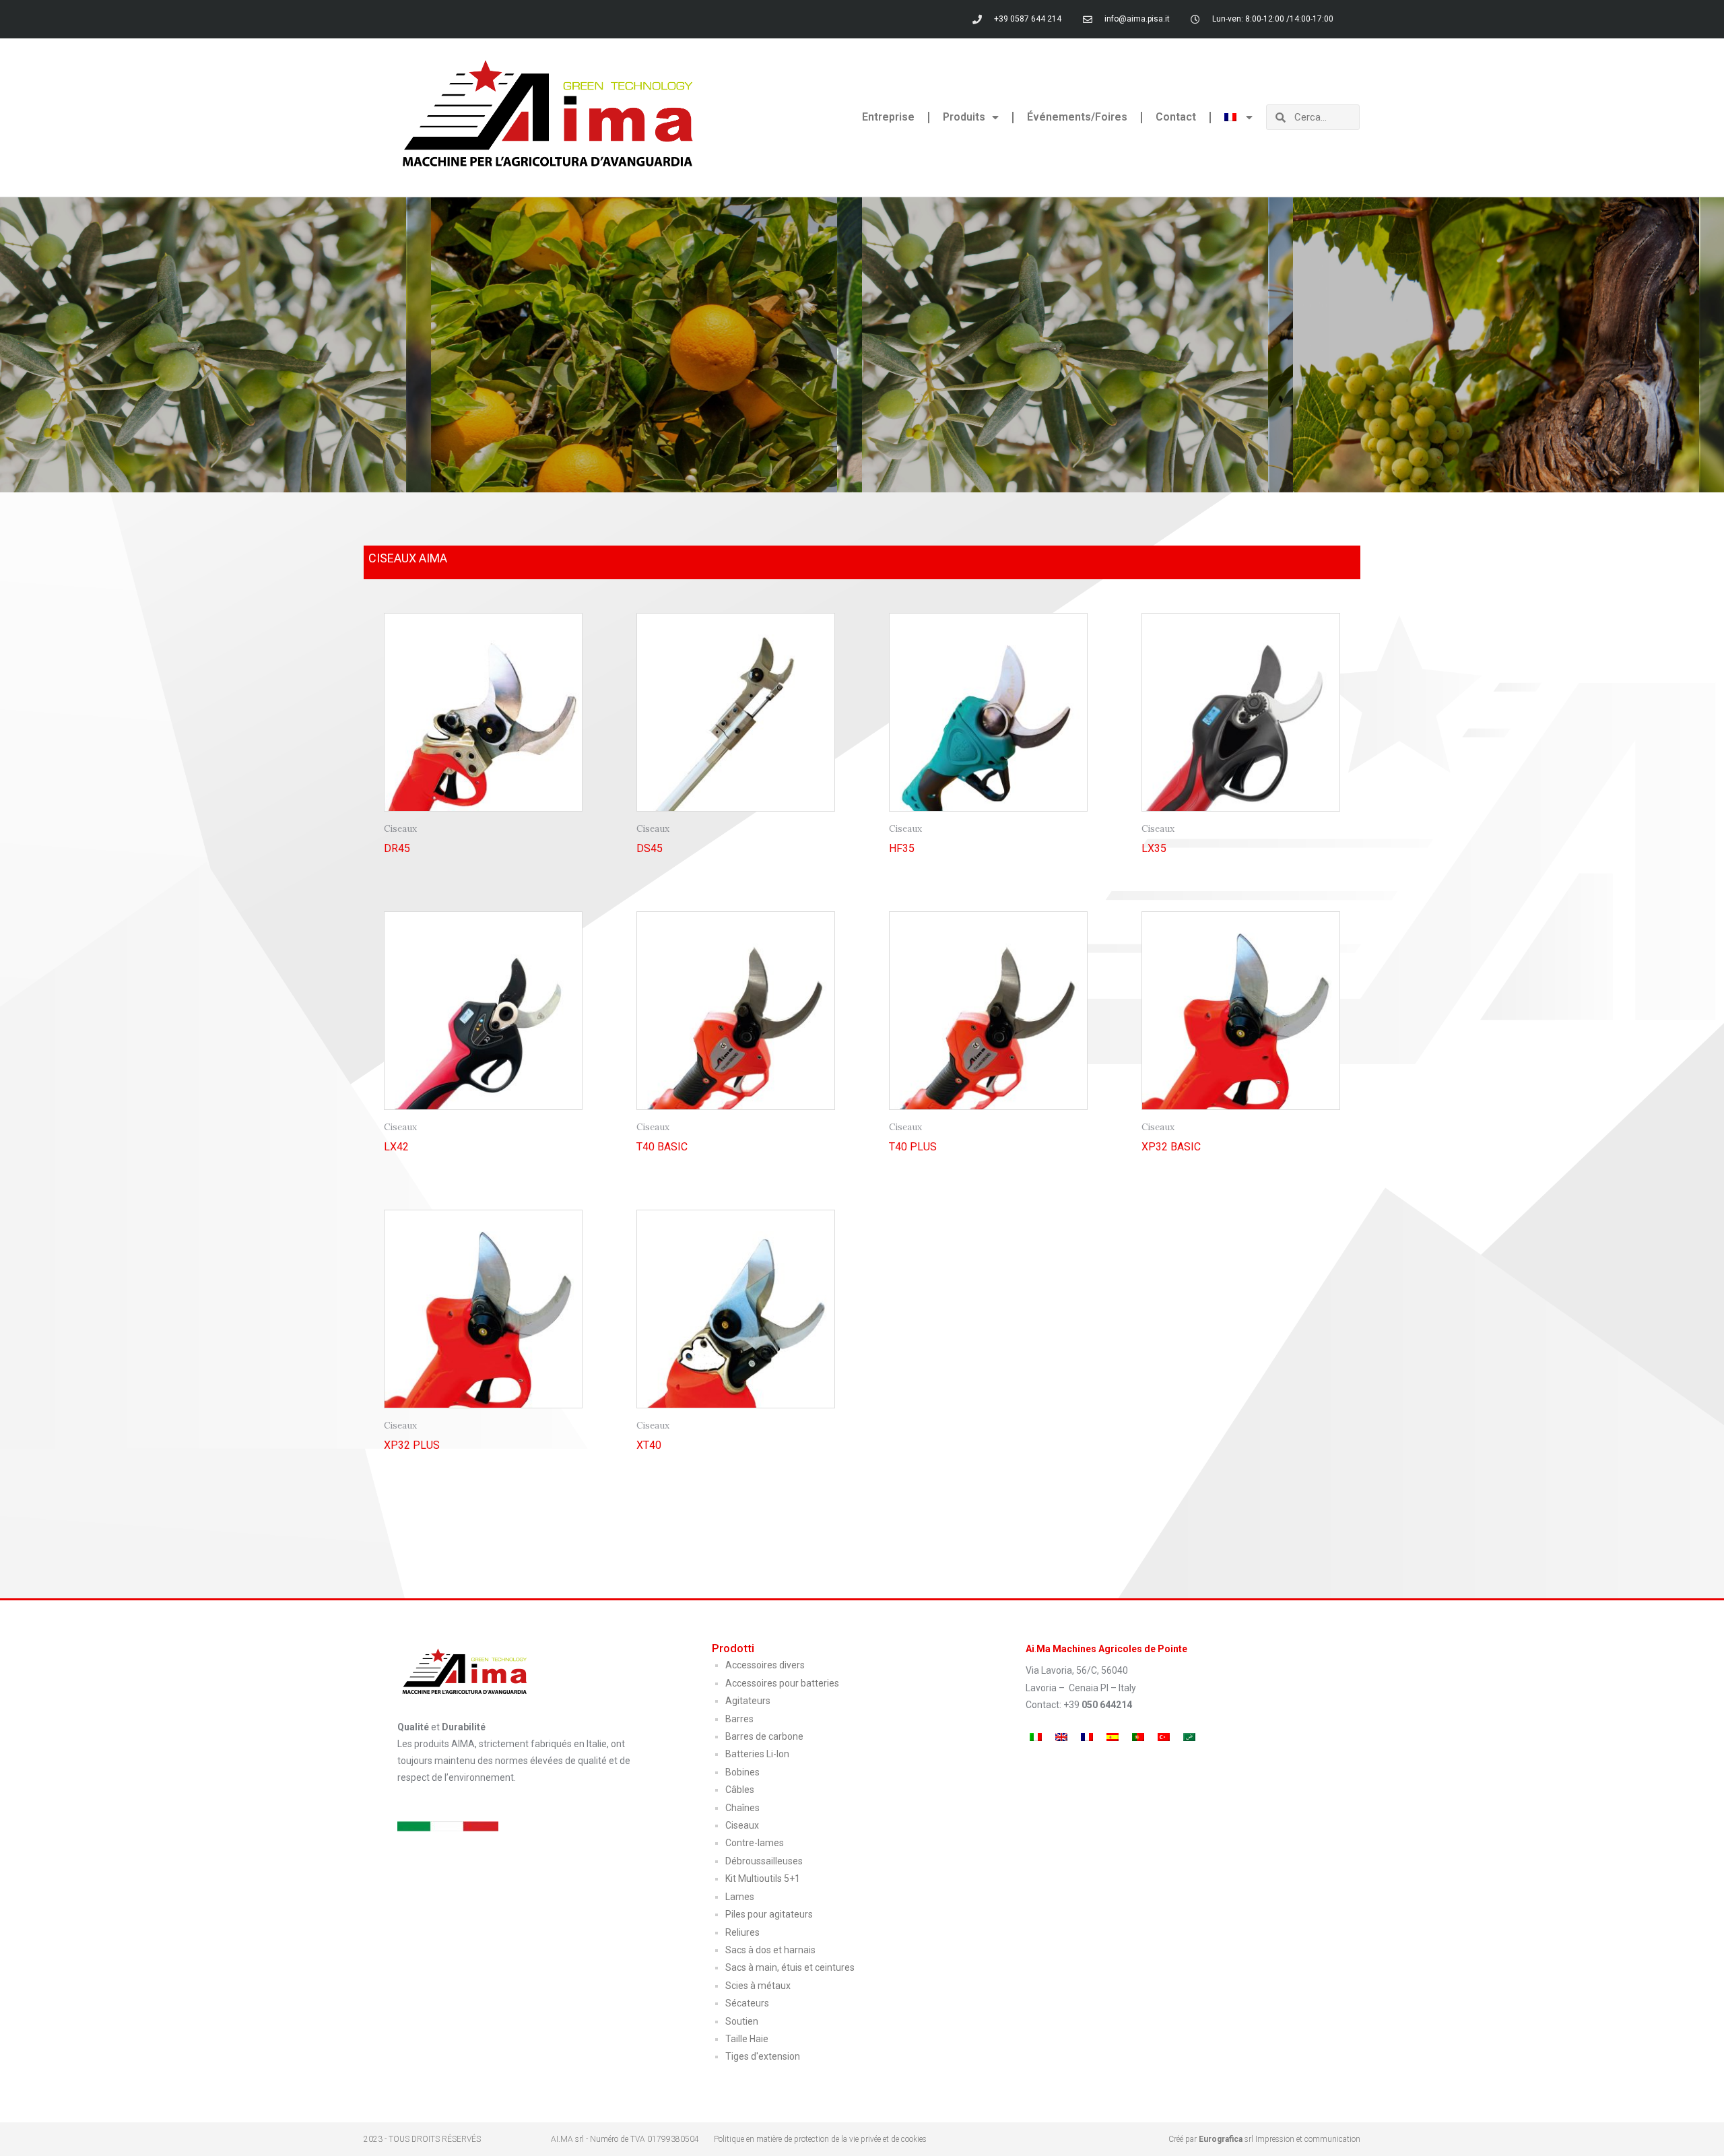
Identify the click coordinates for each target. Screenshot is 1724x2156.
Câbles (740, 1790)
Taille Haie (747, 2039)
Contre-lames (755, 1843)
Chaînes (742, 1808)
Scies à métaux (758, 1986)
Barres (739, 1719)
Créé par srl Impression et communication (1264, 2139)
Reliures (742, 1932)
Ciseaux (742, 1825)
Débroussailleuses (764, 1861)
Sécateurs (747, 2003)
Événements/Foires (1077, 117)
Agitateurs (748, 1701)
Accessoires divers (765, 1665)
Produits (964, 117)
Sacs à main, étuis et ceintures (790, 1967)
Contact (1176, 117)
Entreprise (888, 117)
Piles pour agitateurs (769, 1914)
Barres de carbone (764, 1736)
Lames (740, 1897)
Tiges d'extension (763, 2056)
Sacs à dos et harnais (770, 1950)
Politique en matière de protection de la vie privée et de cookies (820, 2139)
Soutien (742, 2021)
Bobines (742, 1772)
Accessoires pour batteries (782, 1683)
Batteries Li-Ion (757, 1754)
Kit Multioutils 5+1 (763, 1879)
